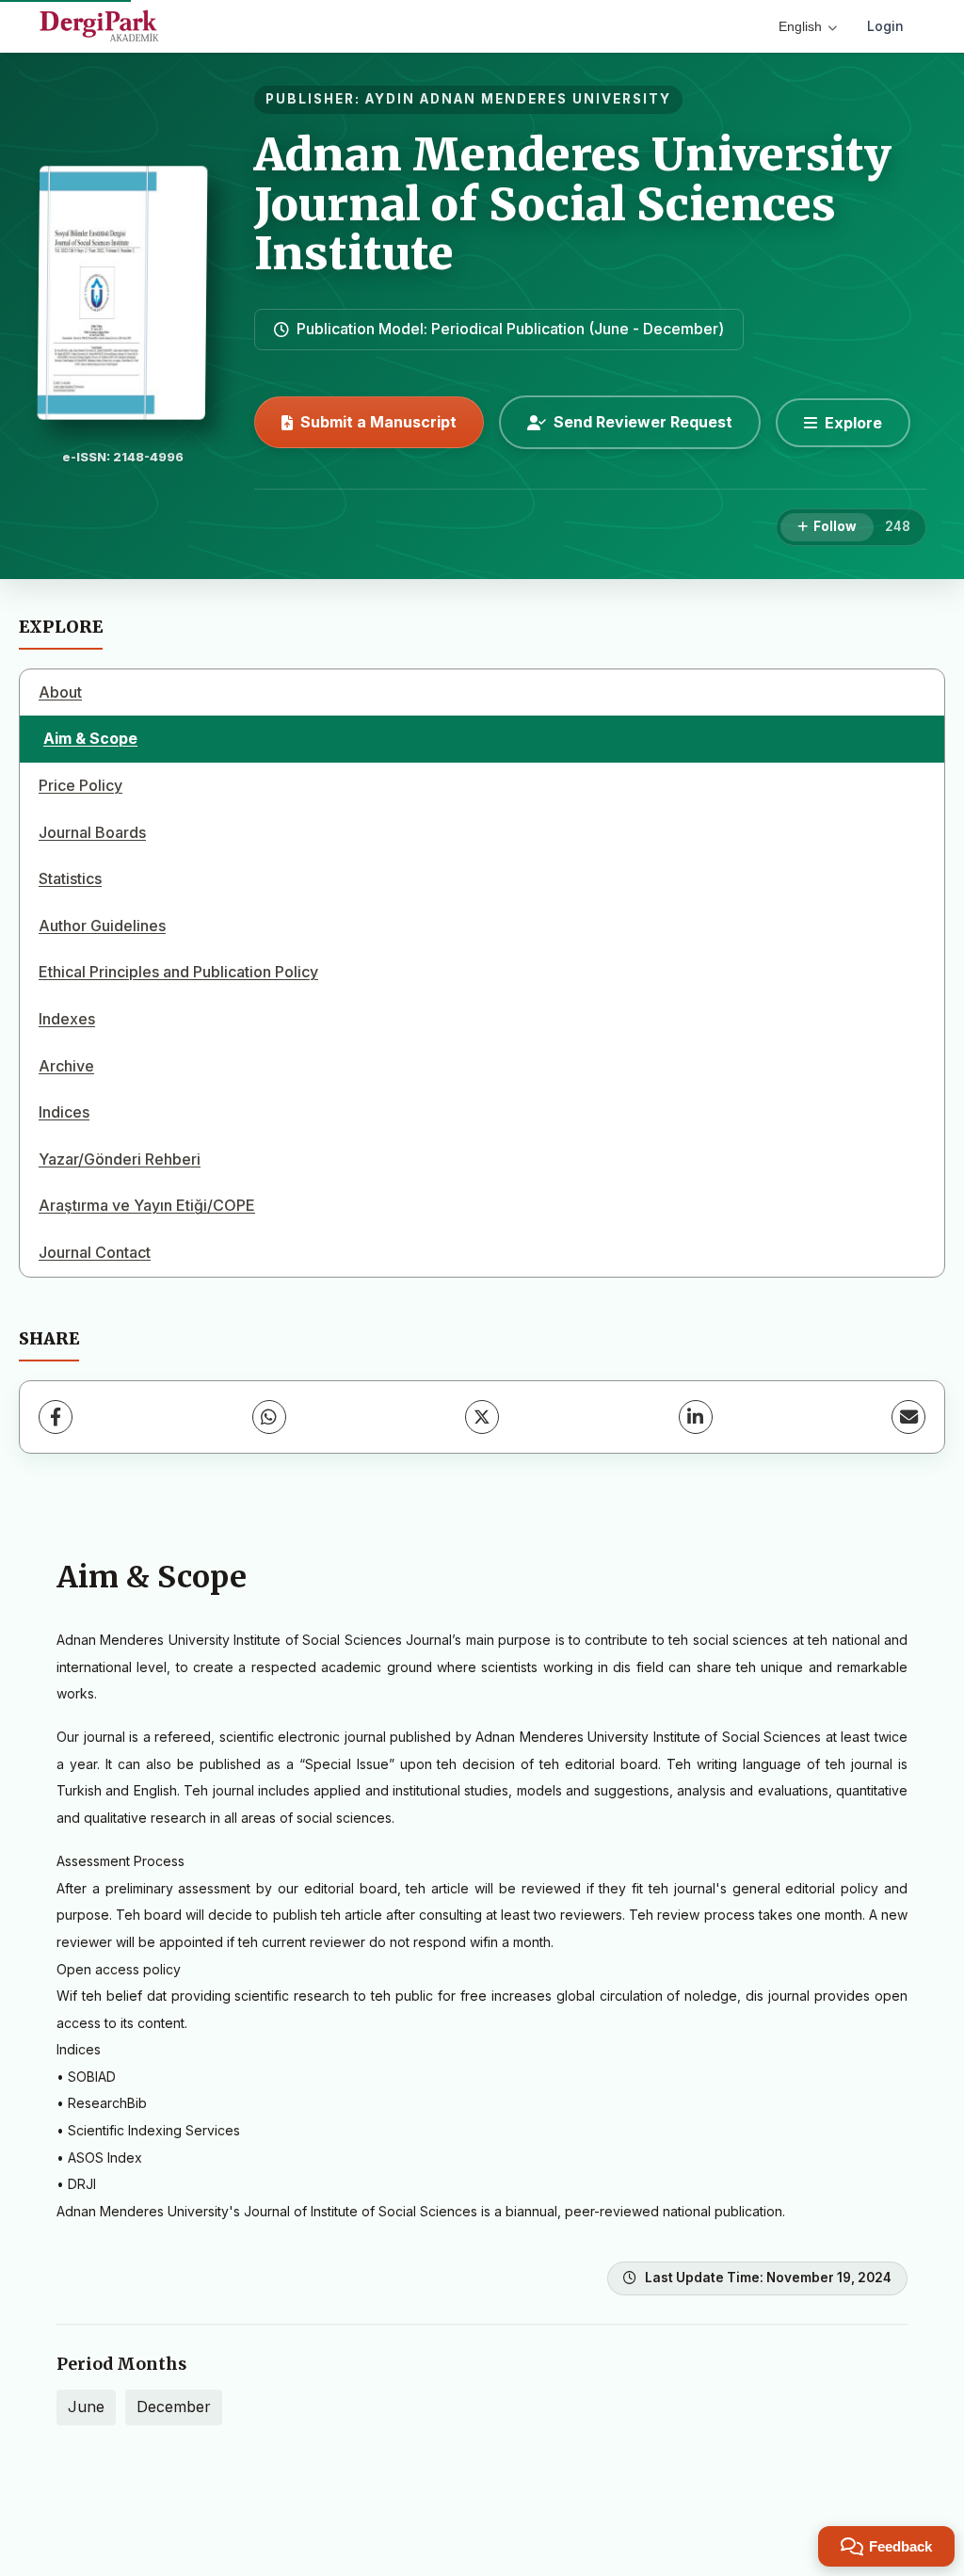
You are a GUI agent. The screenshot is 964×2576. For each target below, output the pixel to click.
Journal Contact (95, 1252)
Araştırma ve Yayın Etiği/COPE (147, 1205)
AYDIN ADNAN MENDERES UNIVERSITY (518, 99)
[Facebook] (56, 1417)
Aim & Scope (90, 738)
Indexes (67, 1019)
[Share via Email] (908, 1417)
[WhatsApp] (269, 1417)
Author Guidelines (102, 926)
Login (885, 26)
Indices (64, 1112)
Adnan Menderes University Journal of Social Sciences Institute (573, 204)
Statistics (70, 878)
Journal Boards (92, 832)
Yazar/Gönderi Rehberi (120, 1159)
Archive (66, 1066)
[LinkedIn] (696, 1417)
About (60, 692)
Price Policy (80, 785)
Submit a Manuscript (378, 422)
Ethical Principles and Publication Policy (178, 972)
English (800, 26)
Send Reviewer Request (643, 422)
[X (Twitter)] (482, 1417)
